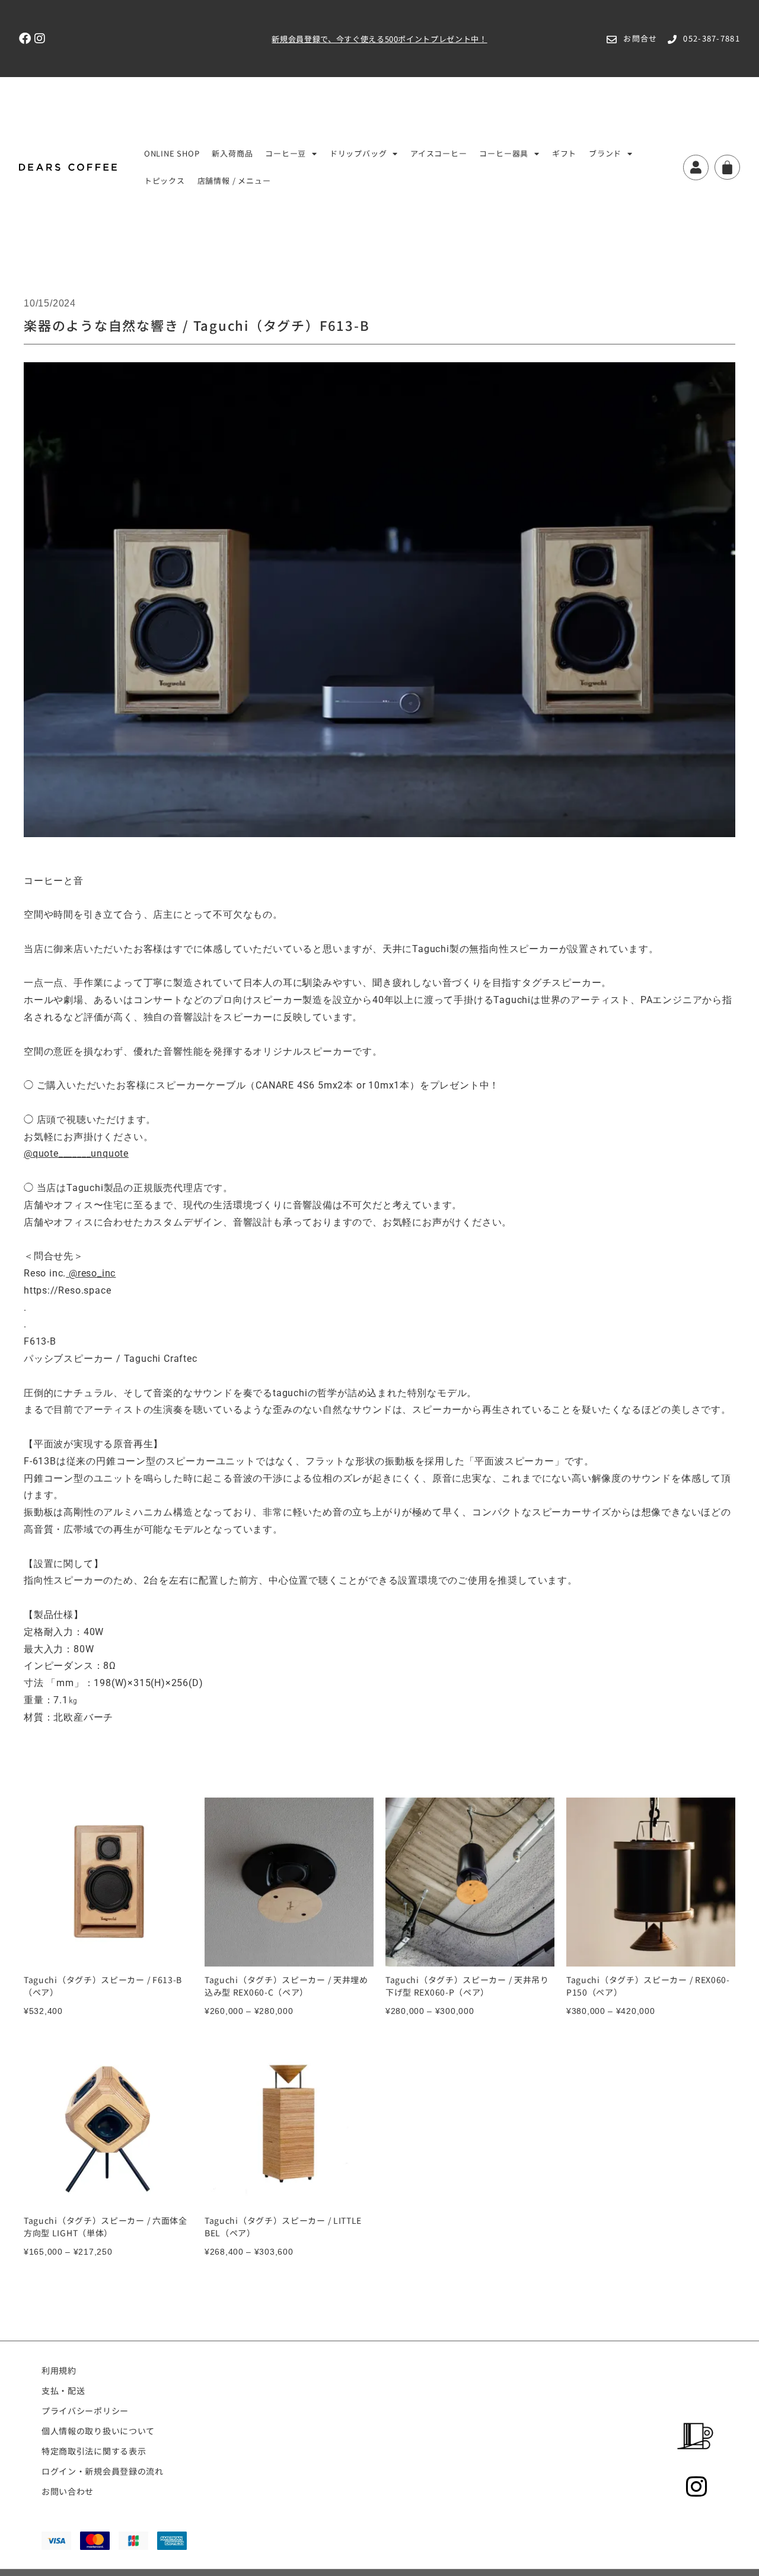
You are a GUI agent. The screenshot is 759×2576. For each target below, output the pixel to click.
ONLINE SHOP (172, 153)
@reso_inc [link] (92, 1273)
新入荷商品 (232, 153)
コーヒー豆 (286, 153)
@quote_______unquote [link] (76, 1153)
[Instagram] (40, 39)
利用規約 (59, 2370)
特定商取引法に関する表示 (94, 2451)
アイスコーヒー (439, 153)
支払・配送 (63, 2390)
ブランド (605, 153)
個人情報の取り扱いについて (98, 2431)
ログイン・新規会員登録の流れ (103, 2471)
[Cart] (727, 167)
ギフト (564, 153)
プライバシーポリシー (85, 2411)
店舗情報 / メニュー (234, 181)
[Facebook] (25, 39)
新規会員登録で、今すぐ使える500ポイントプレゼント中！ (379, 39)
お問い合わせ (68, 2491)
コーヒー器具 (504, 153)
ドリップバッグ (358, 153)
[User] (696, 167)
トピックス (165, 181)
